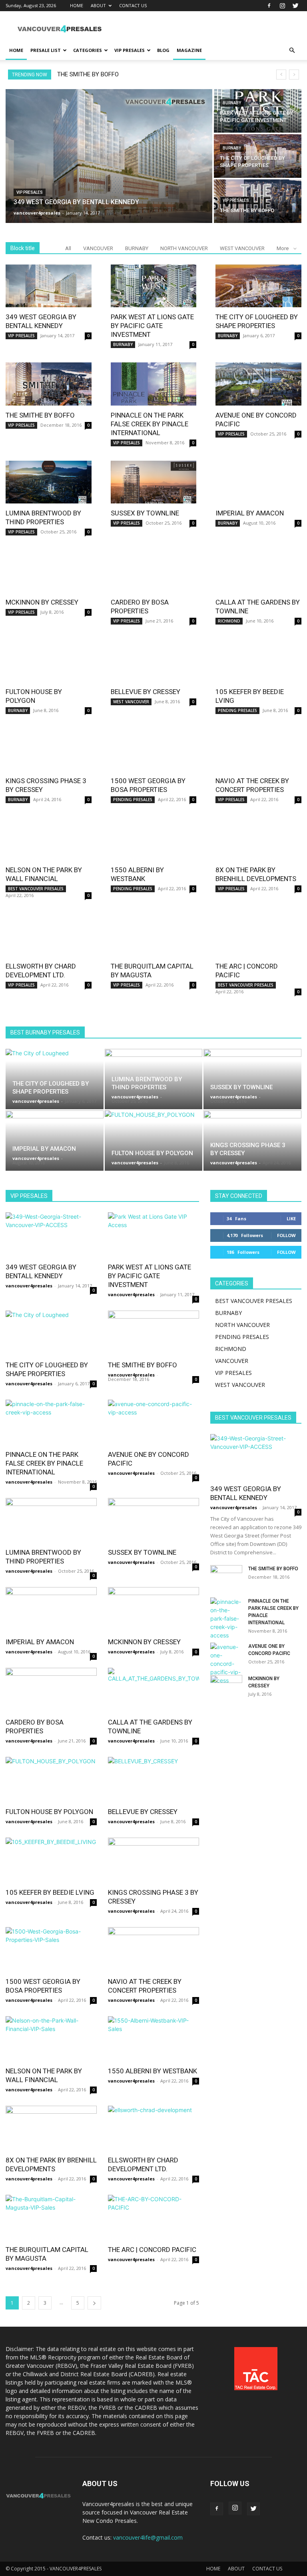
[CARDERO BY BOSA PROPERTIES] (154, 571)
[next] (294, 75)
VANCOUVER (98, 248)
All (68, 248)
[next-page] (94, 2303)
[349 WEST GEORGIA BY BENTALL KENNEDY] (109, 156)
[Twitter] (295, 6)
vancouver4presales (36, 1101)
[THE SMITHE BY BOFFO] (258, 201)
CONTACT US (133, 5)
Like (291, 1218)
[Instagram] (282, 6)
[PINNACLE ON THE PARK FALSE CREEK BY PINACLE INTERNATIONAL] (154, 384)
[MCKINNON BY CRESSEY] (49, 571)
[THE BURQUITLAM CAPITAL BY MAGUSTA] (154, 935)
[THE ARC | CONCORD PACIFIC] (258, 935)
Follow (286, 1235)
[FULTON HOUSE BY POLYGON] (49, 660)
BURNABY (232, 103)
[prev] (281, 75)
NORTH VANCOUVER (184, 248)
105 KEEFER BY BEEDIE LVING (50, 1892)
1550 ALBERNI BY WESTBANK (153, 2071)
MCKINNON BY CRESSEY (42, 602)
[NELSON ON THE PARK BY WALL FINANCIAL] (49, 839)
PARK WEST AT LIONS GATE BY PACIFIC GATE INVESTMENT (152, 326)
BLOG (163, 50)
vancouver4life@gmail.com (148, 2537)
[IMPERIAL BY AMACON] (258, 482)
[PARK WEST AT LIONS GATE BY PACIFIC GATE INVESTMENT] (258, 111)
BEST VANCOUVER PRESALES (36, 889)
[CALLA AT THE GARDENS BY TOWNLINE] (258, 571)
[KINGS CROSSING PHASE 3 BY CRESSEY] (49, 750)
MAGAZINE (189, 50)
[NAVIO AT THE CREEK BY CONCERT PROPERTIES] (258, 750)
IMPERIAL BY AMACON (250, 513)
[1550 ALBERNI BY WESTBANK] (154, 839)
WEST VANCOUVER (242, 248)
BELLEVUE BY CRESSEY (146, 692)
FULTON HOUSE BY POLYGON (152, 1153)
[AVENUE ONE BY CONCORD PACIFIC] (258, 384)
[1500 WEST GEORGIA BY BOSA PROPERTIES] (154, 750)
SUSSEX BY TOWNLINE (145, 513)
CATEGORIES (88, 50)
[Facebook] (269, 6)
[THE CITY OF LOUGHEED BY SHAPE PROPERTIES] (258, 156)
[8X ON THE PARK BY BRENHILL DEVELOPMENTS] (258, 839)
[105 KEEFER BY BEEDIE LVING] (258, 660)
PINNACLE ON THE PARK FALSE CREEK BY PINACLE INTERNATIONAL (150, 424)
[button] (292, 51)
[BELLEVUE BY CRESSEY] (154, 660)
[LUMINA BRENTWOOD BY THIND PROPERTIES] (49, 482)
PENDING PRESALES (237, 710)
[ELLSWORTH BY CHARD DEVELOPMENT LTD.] (49, 935)
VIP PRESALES (130, 50)
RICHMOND (229, 621)
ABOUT (98, 5)
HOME (77, 5)
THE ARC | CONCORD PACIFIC (152, 2250)
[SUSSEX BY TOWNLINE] (154, 482)
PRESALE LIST (46, 50)
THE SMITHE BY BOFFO (88, 74)
